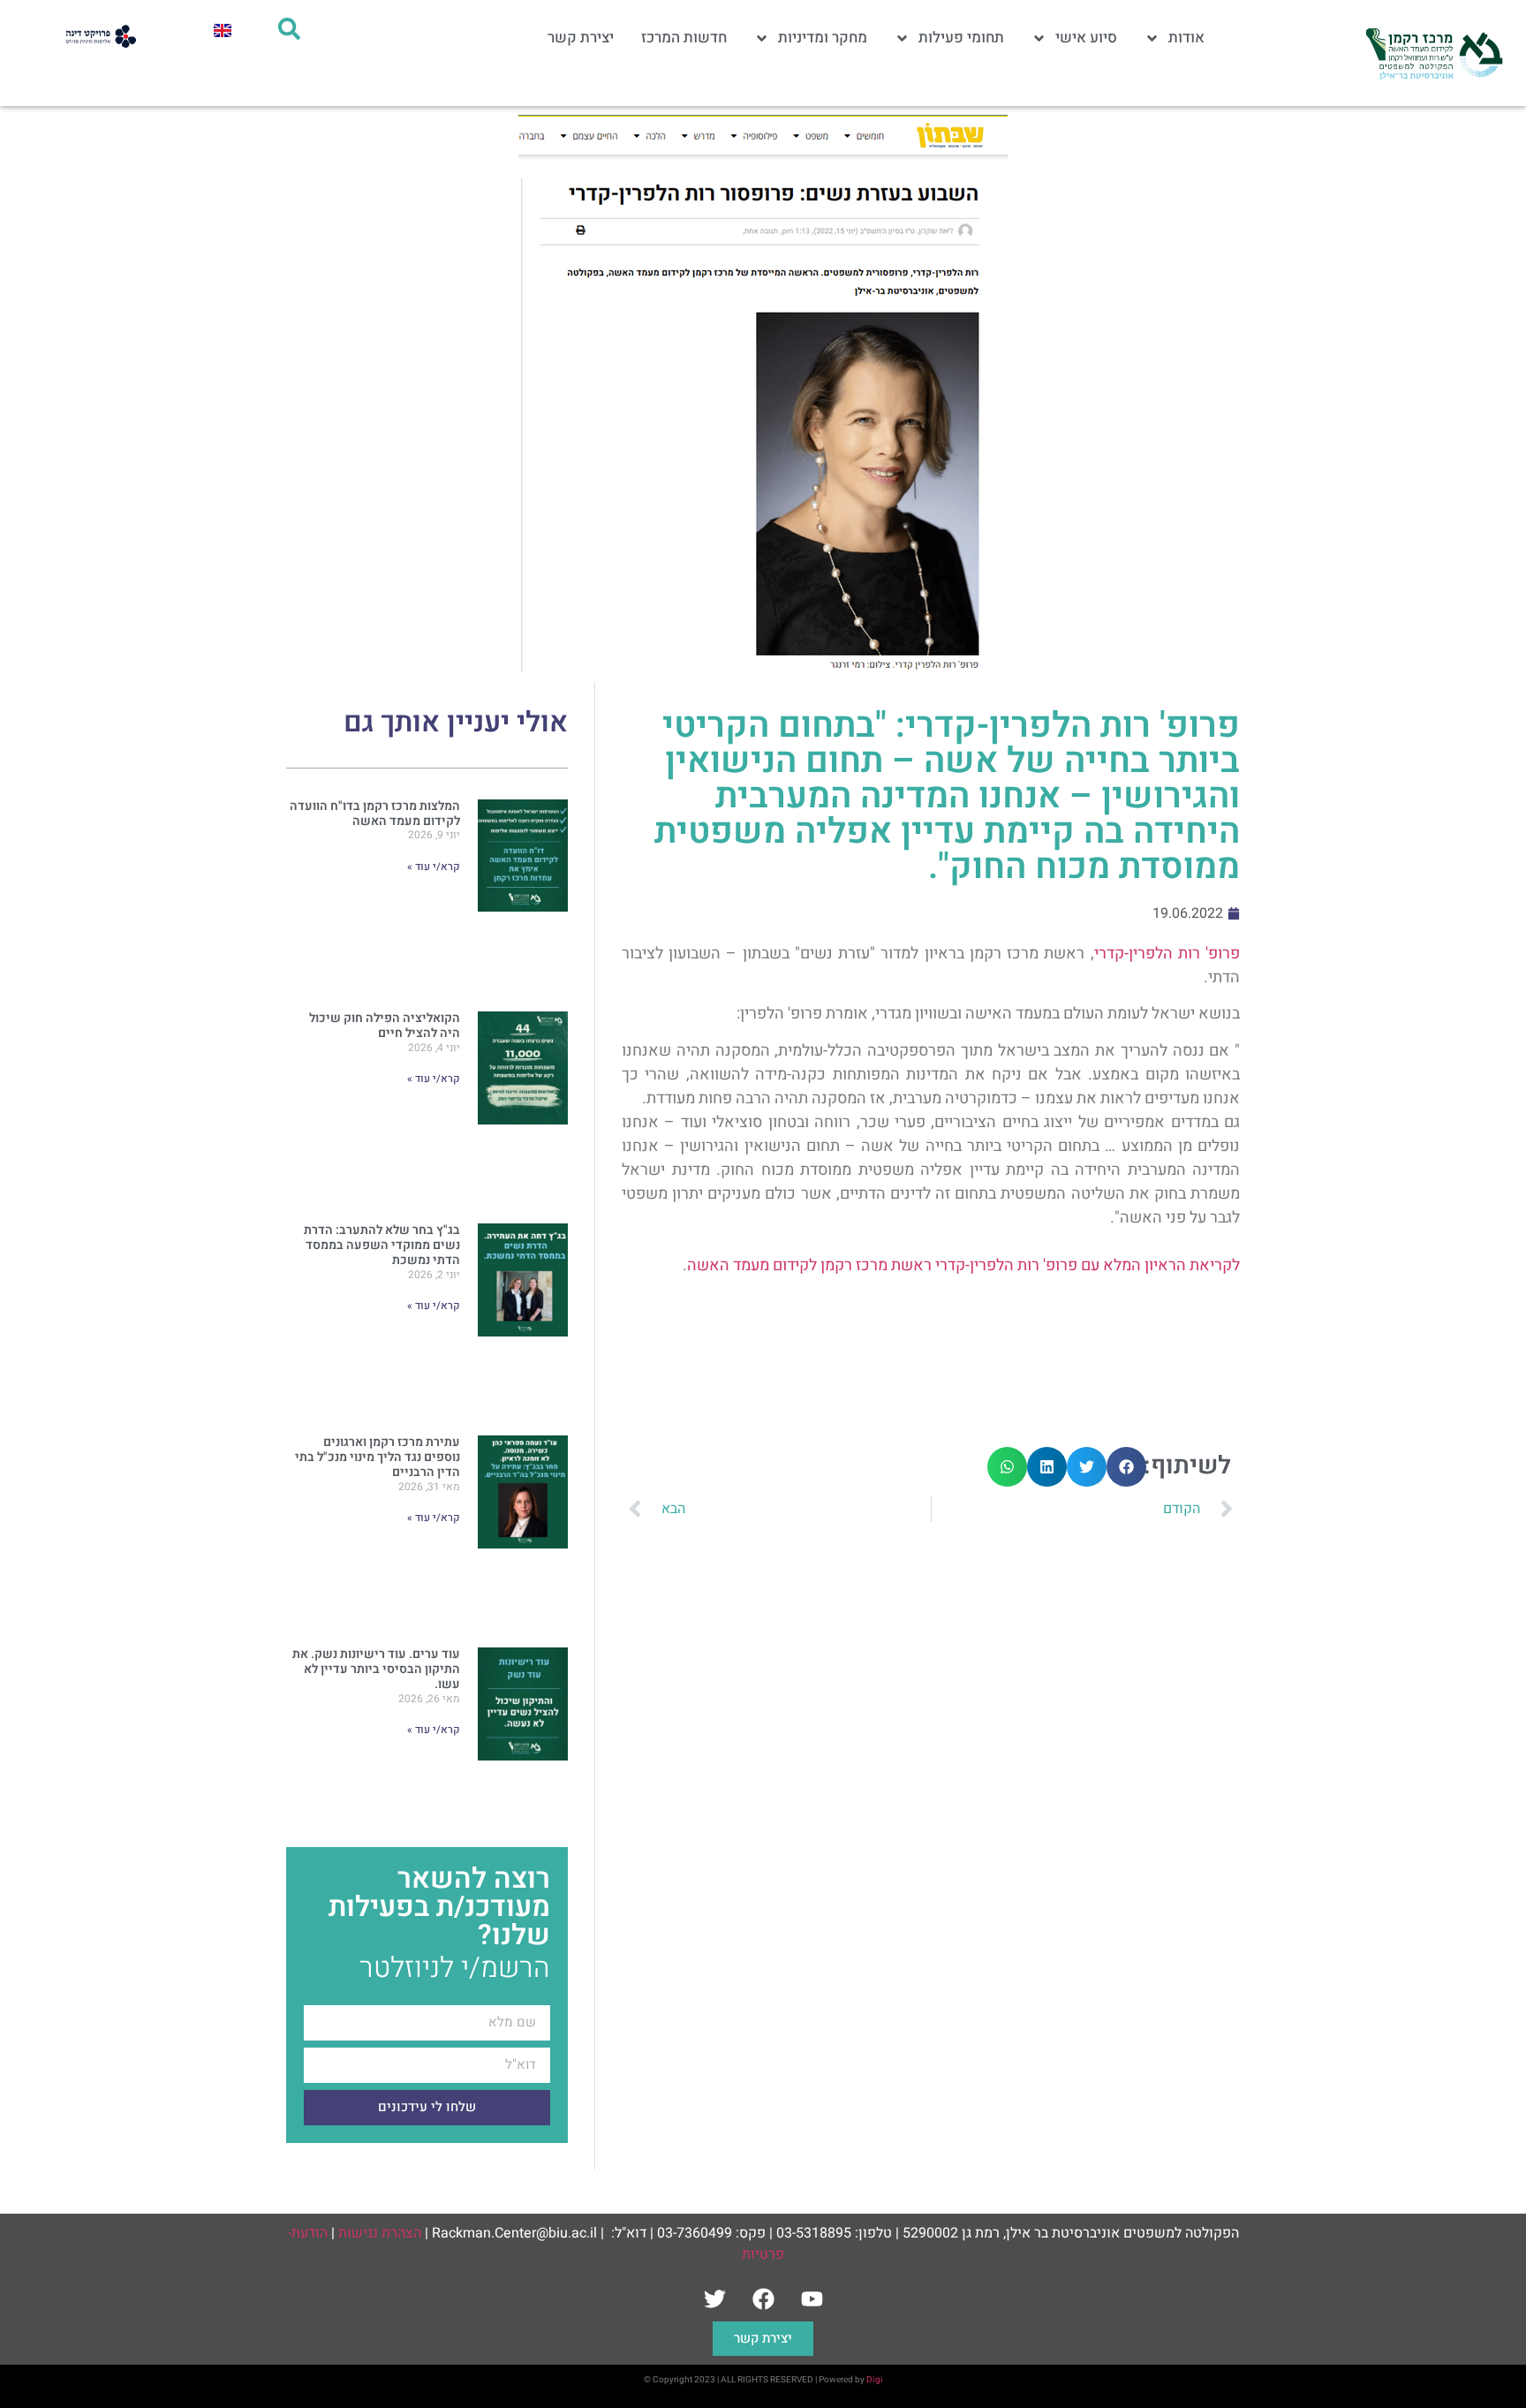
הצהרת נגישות (380, 2233)
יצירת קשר (581, 38)
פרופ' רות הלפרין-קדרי (1167, 954)
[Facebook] (763, 2299)
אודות (1186, 38)
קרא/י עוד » (434, 867)
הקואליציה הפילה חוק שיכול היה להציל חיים (385, 1026)
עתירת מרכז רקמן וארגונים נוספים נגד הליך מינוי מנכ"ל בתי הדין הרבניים (378, 1457)
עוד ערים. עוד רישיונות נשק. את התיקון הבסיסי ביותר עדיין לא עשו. (376, 1669)
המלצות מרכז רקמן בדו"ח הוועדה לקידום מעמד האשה (375, 814)
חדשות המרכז (684, 38)
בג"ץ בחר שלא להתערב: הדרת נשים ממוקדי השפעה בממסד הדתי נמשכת (382, 1245)
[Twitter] (714, 2299)
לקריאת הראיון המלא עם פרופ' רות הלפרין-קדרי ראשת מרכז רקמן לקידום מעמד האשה (963, 1265)
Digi (875, 2380)
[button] (1126, 1467)
